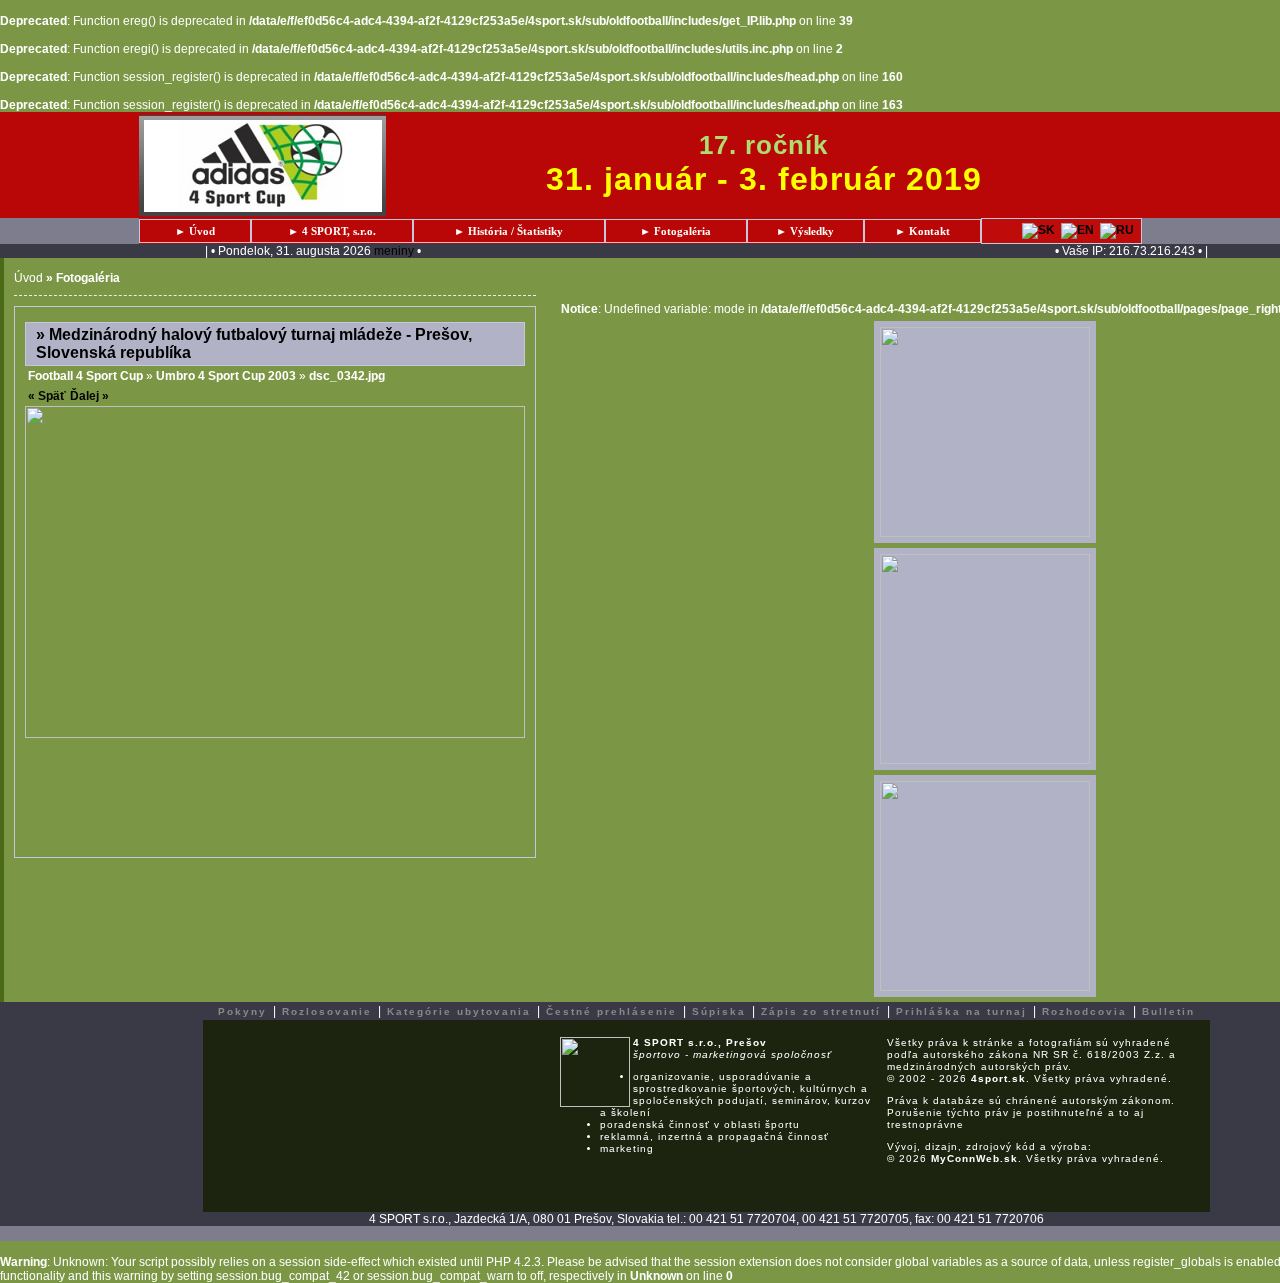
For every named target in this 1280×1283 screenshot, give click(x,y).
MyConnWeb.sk (974, 1158)
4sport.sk (998, 1078)
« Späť (47, 396)
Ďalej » (89, 396)
